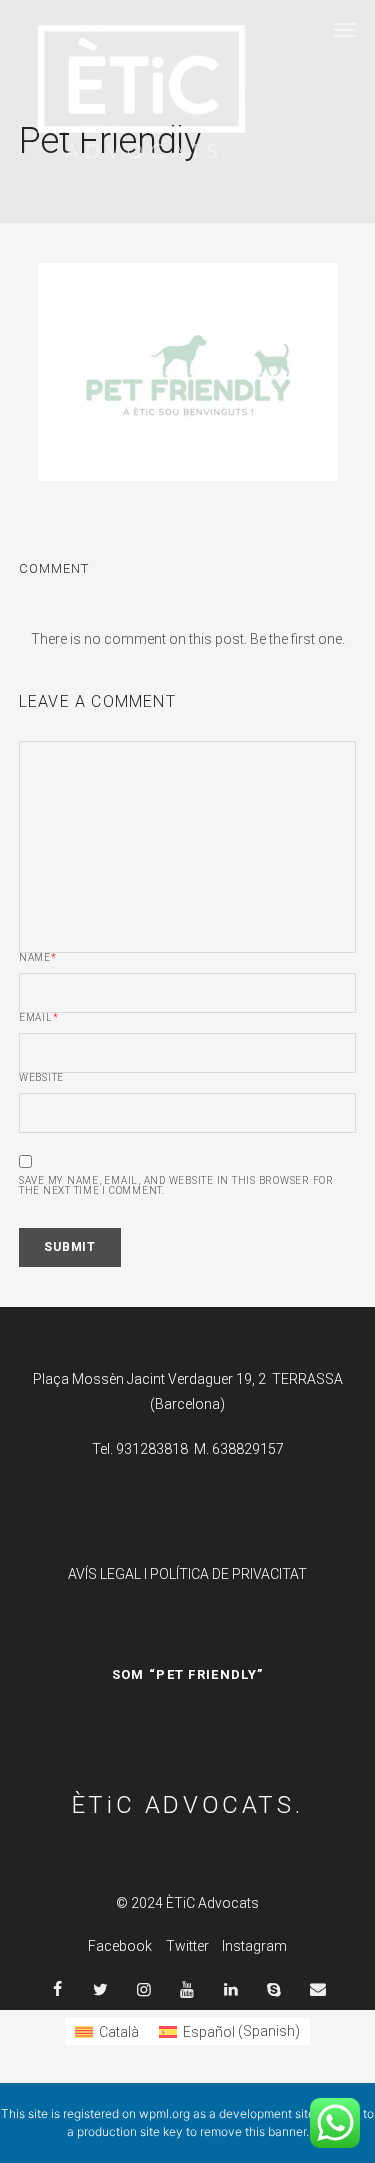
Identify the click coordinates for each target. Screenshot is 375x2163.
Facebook (120, 1946)
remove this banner (253, 2131)
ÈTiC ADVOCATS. (187, 1805)
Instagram (254, 1946)
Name (38, 958)
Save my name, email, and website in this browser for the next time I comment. (176, 1186)
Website (41, 1078)
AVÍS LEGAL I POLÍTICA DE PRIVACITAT (187, 1574)
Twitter (187, 1946)
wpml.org (164, 2113)
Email (39, 1018)
